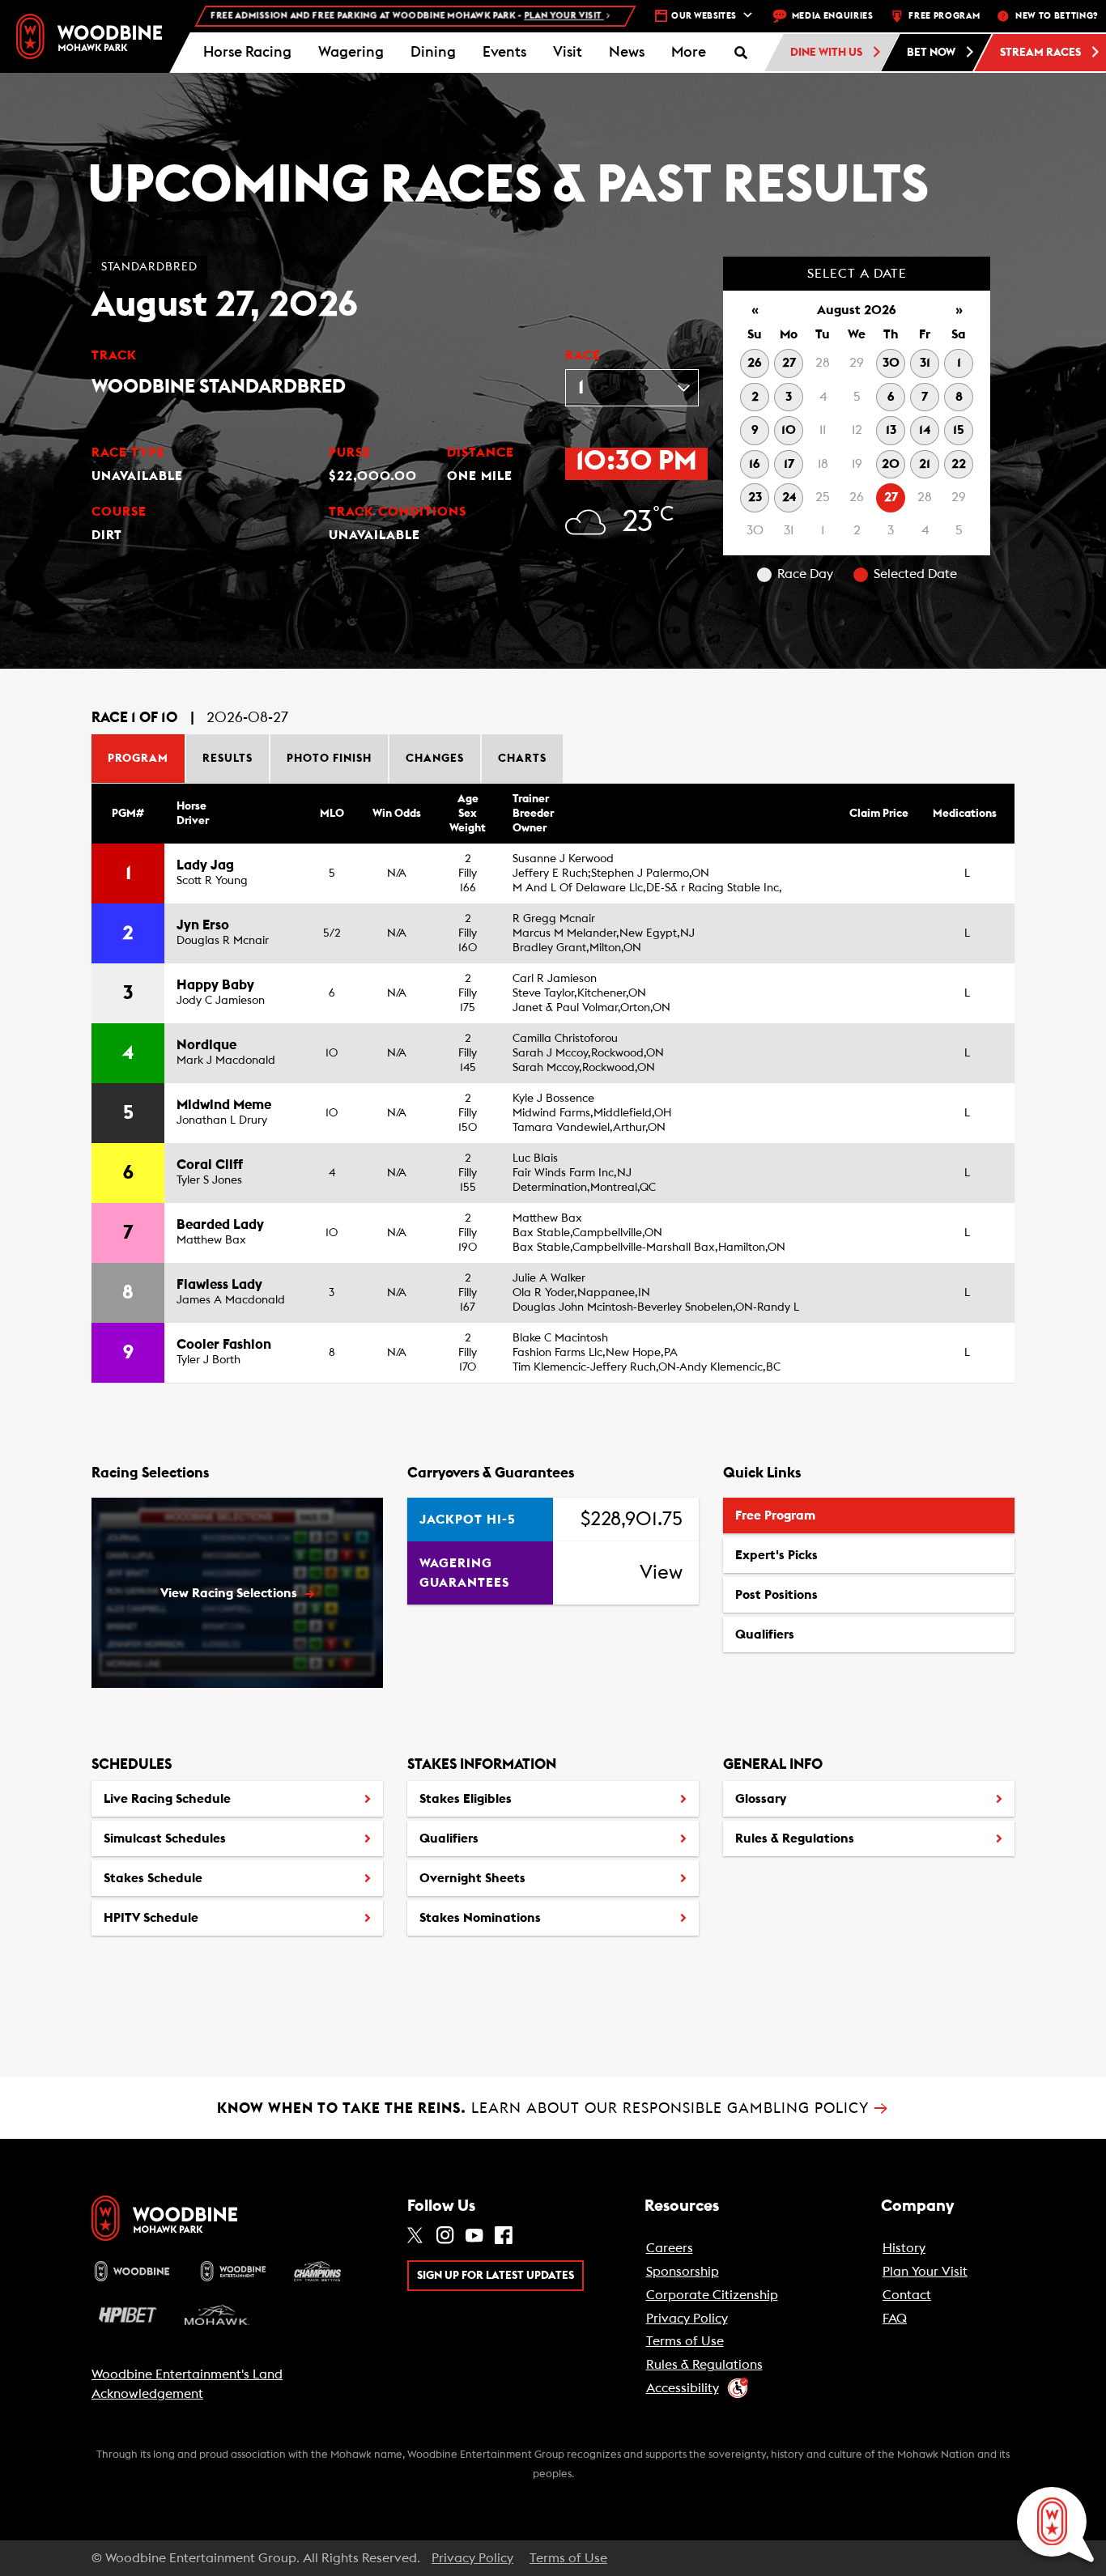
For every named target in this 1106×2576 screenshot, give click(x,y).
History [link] (904, 2248)
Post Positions (776, 1600)
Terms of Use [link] (685, 2341)
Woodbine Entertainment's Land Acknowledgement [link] (187, 2384)
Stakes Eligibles (466, 1799)
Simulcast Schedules (165, 1838)
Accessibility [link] (683, 2388)
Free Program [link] (944, 16)
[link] (89, 36)
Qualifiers (765, 1634)
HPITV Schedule (151, 1923)
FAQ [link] (895, 2319)
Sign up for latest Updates (496, 2276)
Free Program (775, 1515)
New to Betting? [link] (1057, 16)
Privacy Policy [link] (687, 2319)
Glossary (761, 1799)
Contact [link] (907, 2295)
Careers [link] (670, 2248)
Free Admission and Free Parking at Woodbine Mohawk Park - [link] (351, 16)
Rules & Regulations (795, 1838)
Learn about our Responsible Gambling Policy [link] (553, 2108)
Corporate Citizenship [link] (712, 2295)
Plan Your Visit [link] (925, 2272)
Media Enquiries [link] (833, 16)
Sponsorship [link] (683, 2272)
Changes (435, 759)
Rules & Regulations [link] (704, 2365)
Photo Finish (329, 759)
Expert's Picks (776, 1555)
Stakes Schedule (153, 1878)
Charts (522, 759)
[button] (688, 53)
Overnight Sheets (472, 1878)
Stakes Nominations (480, 1918)
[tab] (139, 759)
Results (228, 759)
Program (138, 759)
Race (583, 355)
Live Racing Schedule (167, 1799)
